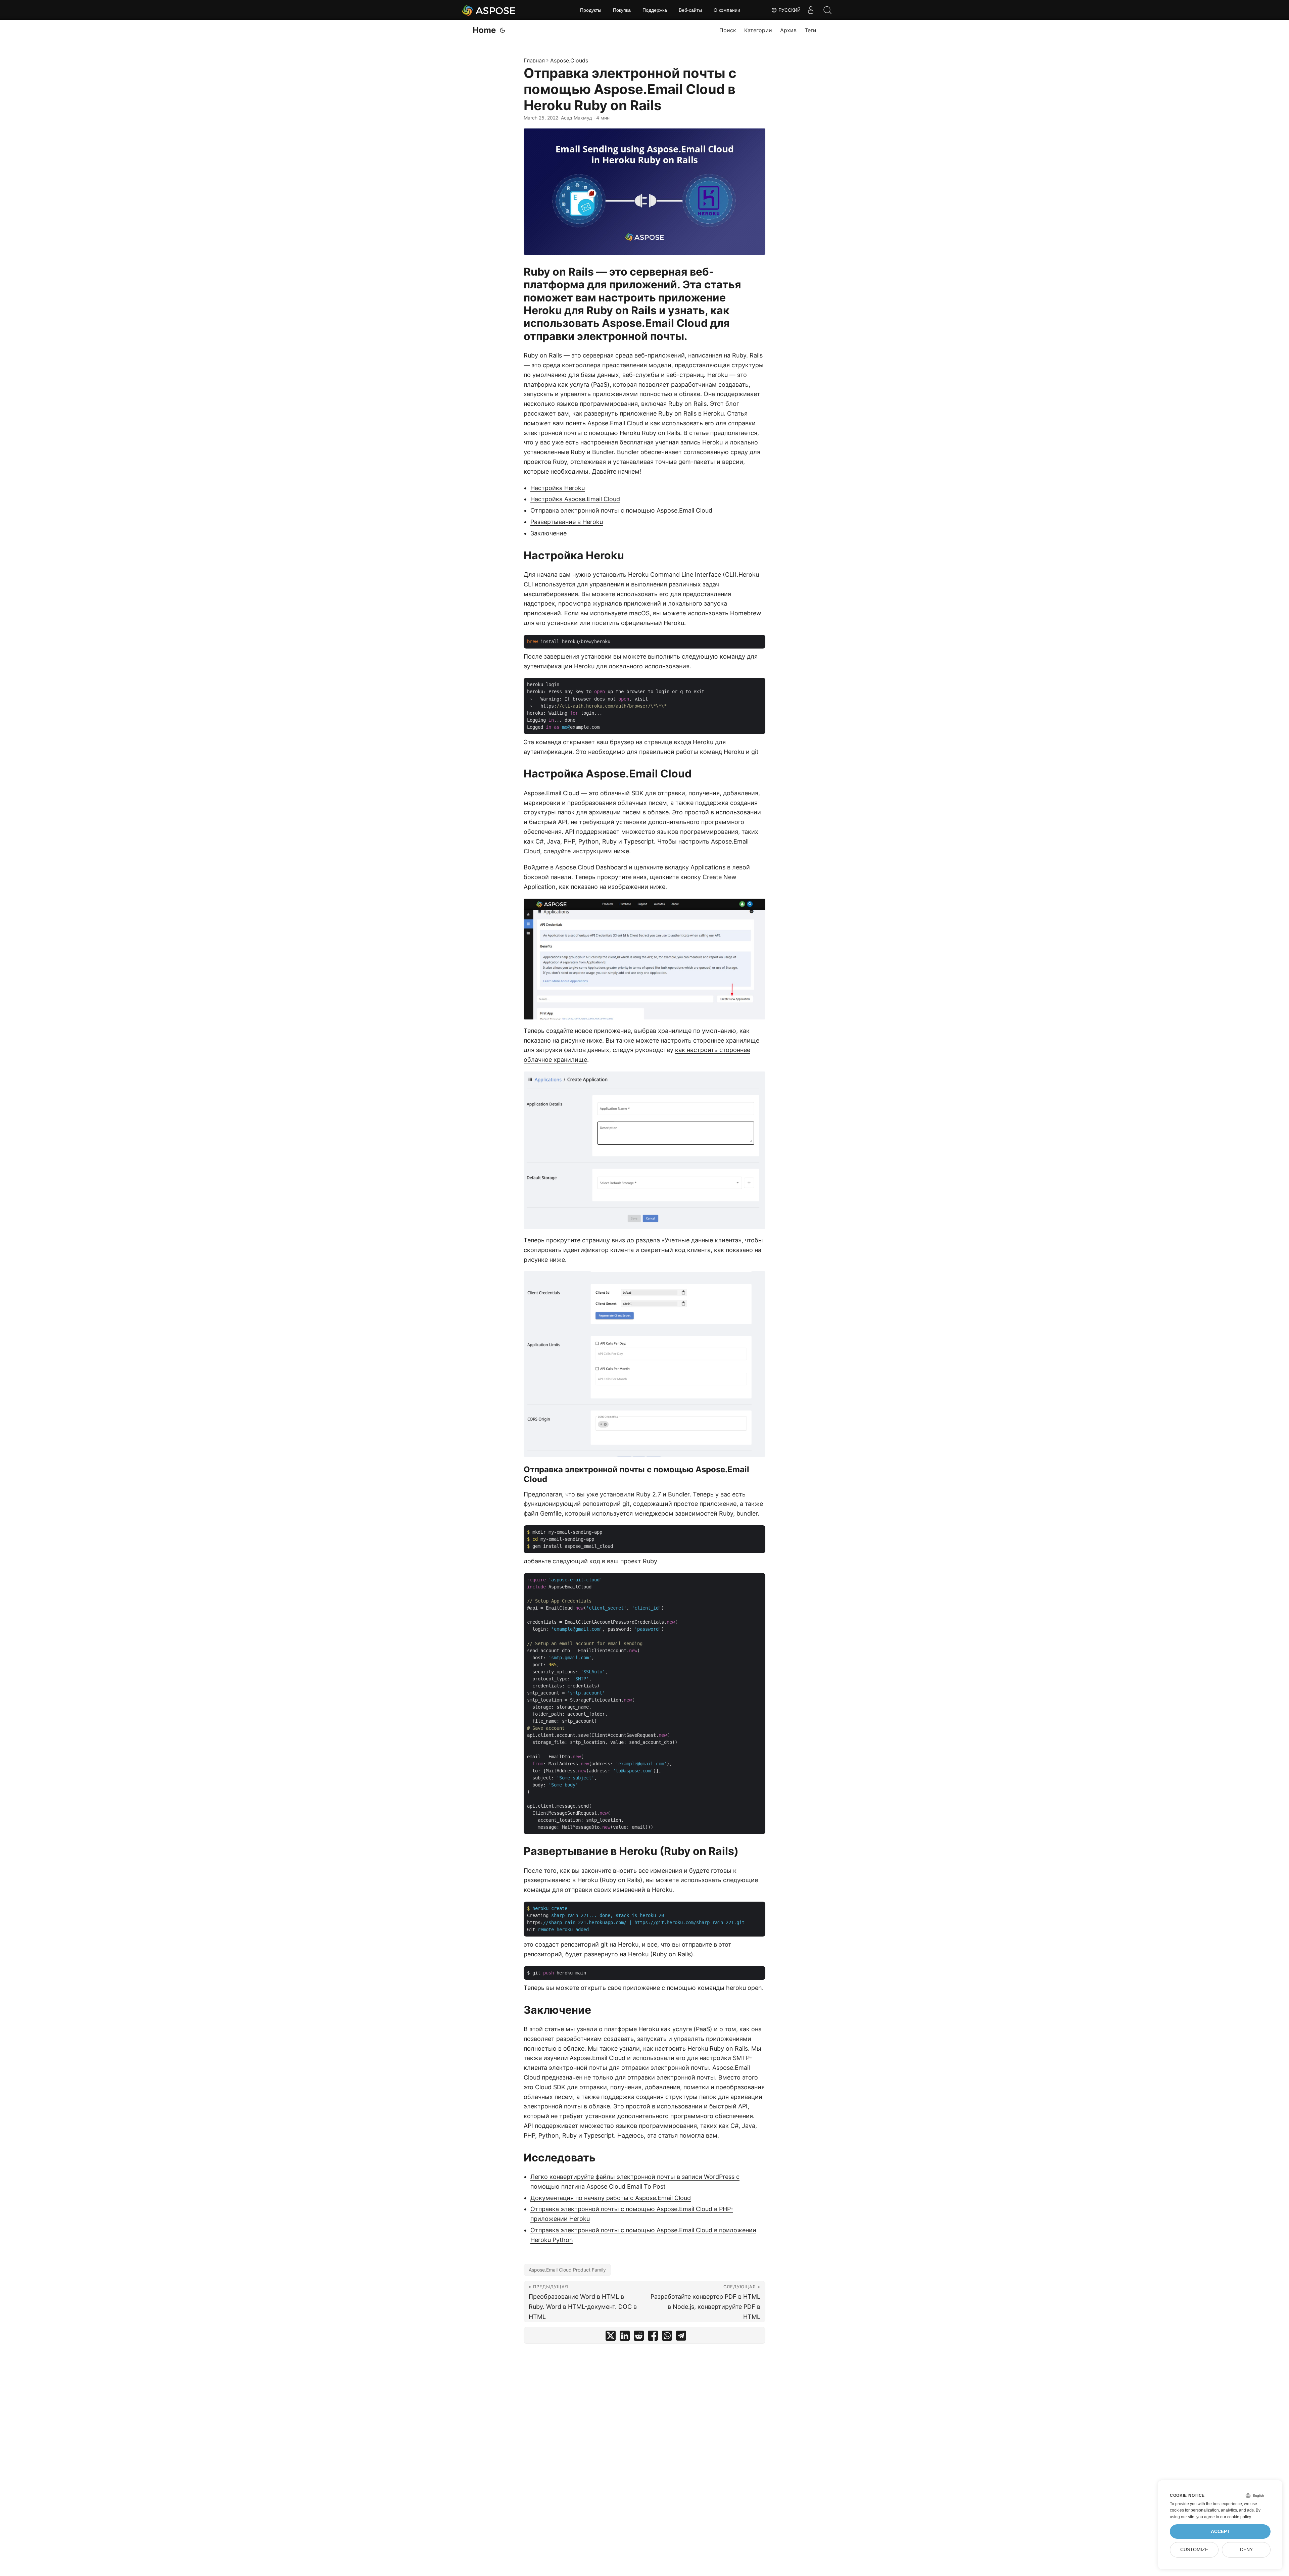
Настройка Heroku (558, 488)
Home (484, 30)
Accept (1220, 2532)
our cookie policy (1235, 2517)
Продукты (591, 10)
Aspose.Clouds (569, 60)
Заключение (548, 533)
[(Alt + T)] (503, 30)
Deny (1246, 2550)
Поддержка (655, 10)
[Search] (827, 10)
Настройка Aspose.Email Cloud (575, 499)
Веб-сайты (690, 10)
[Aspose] (489, 10)
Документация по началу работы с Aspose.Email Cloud (611, 2198)
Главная (534, 60)
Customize (1194, 2550)
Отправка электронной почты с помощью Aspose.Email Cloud (621, 510)
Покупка (622, 10)
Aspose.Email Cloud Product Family (567, 2270)
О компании (727, 10)
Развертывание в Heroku (567, 522)
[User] (811, 10)
